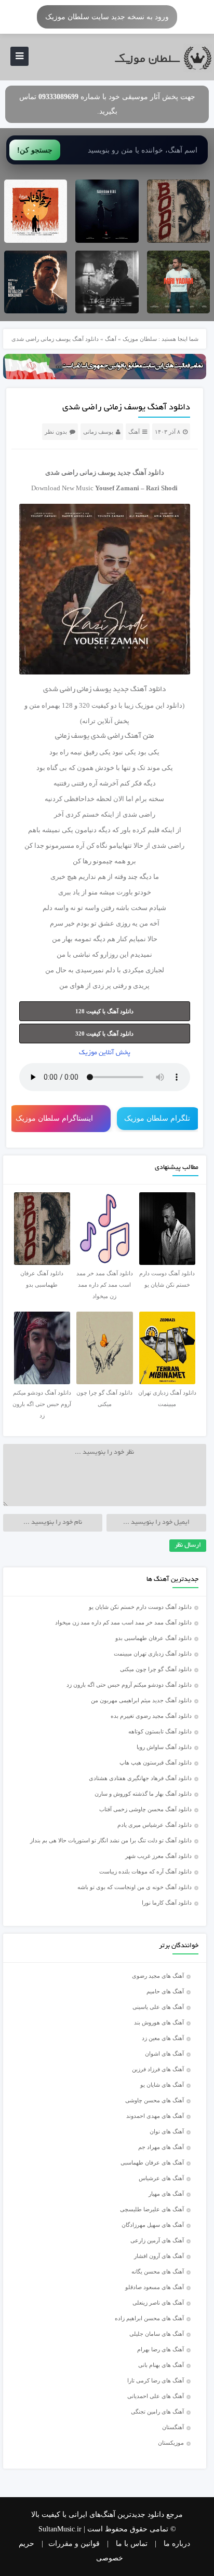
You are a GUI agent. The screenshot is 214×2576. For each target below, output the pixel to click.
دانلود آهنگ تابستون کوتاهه (160, 1731)
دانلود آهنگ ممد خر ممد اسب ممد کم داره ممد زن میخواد (123, 1622)
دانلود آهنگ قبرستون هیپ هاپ (156, 1762)
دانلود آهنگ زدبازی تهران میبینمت (153, 1654)
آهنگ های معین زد (163, 2038)
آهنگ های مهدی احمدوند (155, 2116)
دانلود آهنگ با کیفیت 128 (104, 1011)
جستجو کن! (35, 150)
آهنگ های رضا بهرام (160, 2349)
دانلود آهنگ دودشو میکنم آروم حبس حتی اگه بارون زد (129, 1685)
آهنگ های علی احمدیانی (156, 2396)
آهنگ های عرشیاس (161, 2178)
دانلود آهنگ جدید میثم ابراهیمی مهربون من (141, 1700)
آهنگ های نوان (167, 2131)
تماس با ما (132, 2544)
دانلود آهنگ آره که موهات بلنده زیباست (145, 1871)
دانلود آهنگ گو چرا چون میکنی (156, 1669)
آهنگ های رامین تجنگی (157, 2412)
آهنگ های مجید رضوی (158, 1976)
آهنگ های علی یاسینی (158, 2007)
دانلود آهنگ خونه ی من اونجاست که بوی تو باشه (135, 1887)
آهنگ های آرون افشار (159, 2256)
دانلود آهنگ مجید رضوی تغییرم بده (151, 1716)
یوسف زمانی (98, 432)
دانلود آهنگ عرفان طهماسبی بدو (153, 1638)
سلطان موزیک (140, 339)
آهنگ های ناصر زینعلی (158, 2303)
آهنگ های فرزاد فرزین (158, 2069)
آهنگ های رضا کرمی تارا (156, 2380)
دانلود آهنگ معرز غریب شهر (158, 1856)
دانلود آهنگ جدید (141, 472)
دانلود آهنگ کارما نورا (167, 1903)
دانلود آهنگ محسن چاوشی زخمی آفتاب (145, 1809)
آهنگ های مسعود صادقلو (155, 2287)
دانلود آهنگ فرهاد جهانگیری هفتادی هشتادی (140, 1778)
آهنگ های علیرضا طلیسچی (152, 2209)
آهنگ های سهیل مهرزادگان (153, 2225)
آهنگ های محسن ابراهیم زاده (149, 2318)
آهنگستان (173, 2427)
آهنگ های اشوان (164, 2054)
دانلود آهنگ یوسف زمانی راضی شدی (126, 408)
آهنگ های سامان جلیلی (157, 2334)
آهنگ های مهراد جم (161, 2147)
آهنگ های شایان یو (162, 2085)
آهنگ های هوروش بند (159, 2022)
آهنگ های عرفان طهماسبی (152, 2162)
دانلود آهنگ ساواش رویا (164, 1747)
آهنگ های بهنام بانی (161, 2365)
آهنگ (111, 339)
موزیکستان (171, 2443)
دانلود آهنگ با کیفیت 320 (104, 1034)
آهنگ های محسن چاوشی (155, 2100)
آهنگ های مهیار (166, 2194)
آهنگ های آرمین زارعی (157, 2240)
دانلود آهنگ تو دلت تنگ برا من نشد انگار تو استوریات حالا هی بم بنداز (111, 1840)
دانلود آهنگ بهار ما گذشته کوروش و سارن (143, 1794)
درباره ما (177, 2544)
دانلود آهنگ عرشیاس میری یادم (155, 1825)
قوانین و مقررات (74, 2544)
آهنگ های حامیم (165, 1991)
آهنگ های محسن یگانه (158, 2271)
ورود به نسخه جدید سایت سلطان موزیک (107, 17)
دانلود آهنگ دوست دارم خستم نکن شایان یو (140, 1607)
